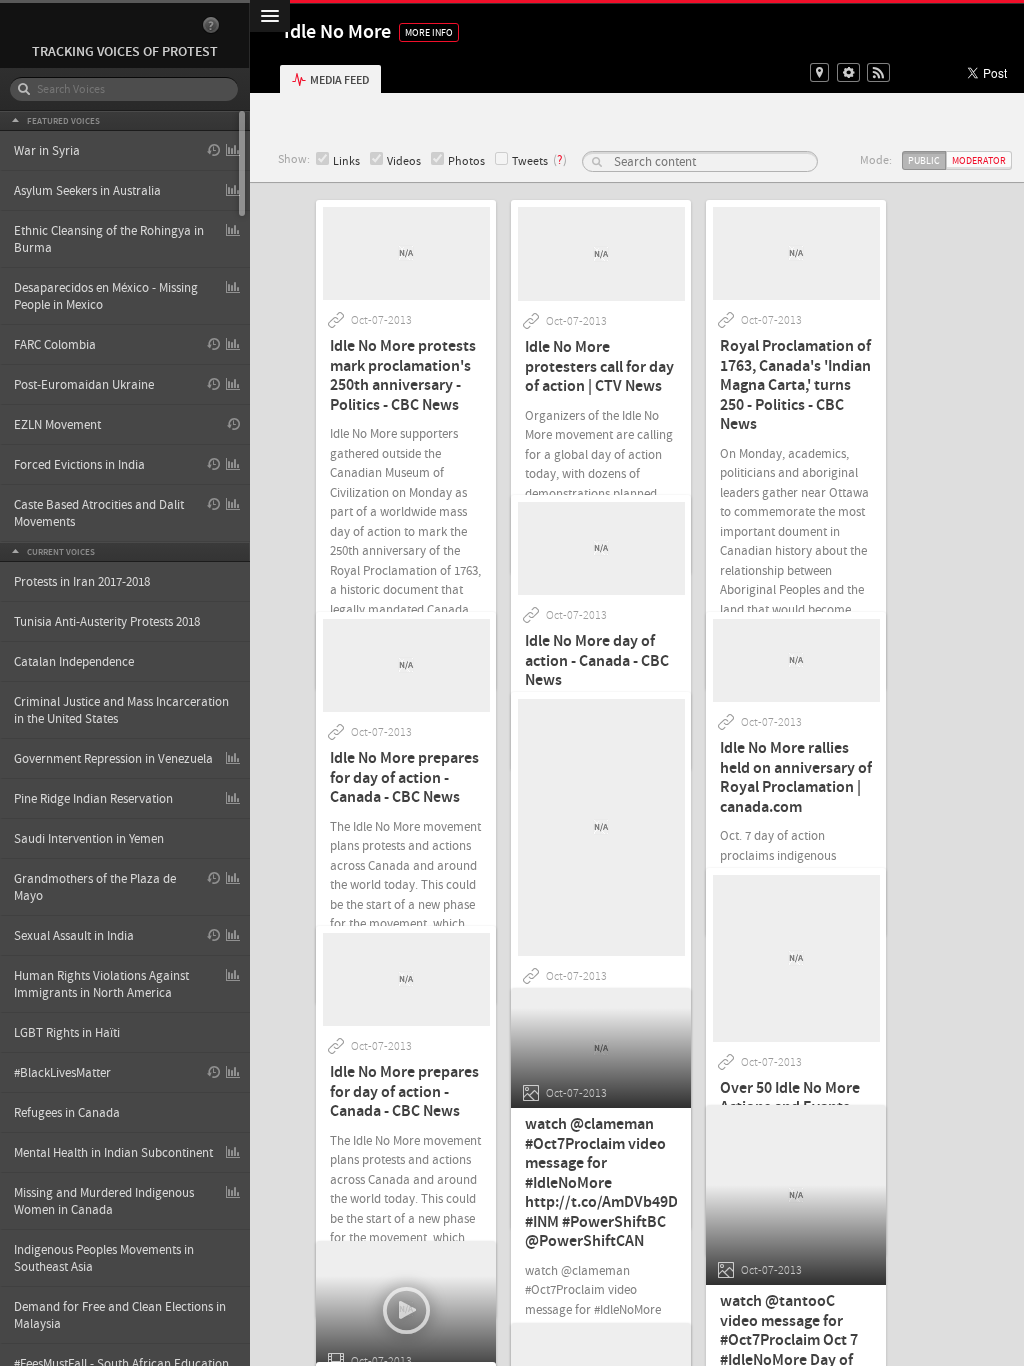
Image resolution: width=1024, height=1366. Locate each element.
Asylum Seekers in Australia (87, 191)
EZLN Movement (57, 425)
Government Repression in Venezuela (113, 759)
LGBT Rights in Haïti (67, 1033)
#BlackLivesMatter (62, 1073)
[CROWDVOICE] (114, 25)
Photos (466, 161)
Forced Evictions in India (79, 465)
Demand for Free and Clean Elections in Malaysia (120, 1315)
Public (924, 160)
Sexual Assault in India (74, 936)
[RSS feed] (878, 72)
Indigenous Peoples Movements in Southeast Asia (104, 1258)
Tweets (530, 161)
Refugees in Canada (67, 1113)
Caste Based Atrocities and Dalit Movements (99, 513)
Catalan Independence (74, 662)
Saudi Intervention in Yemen (89, 839)
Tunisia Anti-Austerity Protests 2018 (107, 622)
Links (346, 161)
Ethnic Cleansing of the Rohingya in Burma (109, 239)
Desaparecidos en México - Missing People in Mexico (106, 296)
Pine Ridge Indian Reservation (93, 799)
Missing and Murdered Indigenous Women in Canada (104, 1201)
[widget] (848, 72)
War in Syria (47, 151)
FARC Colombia (55, 345)
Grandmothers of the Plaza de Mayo (95, 887)
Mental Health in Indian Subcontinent (113, 1153)
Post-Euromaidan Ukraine (84, 385)
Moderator (979, 160)
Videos (404, 161)
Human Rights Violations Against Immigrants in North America (101, 984)
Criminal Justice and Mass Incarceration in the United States (121, 710)
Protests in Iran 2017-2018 (82, 582)
